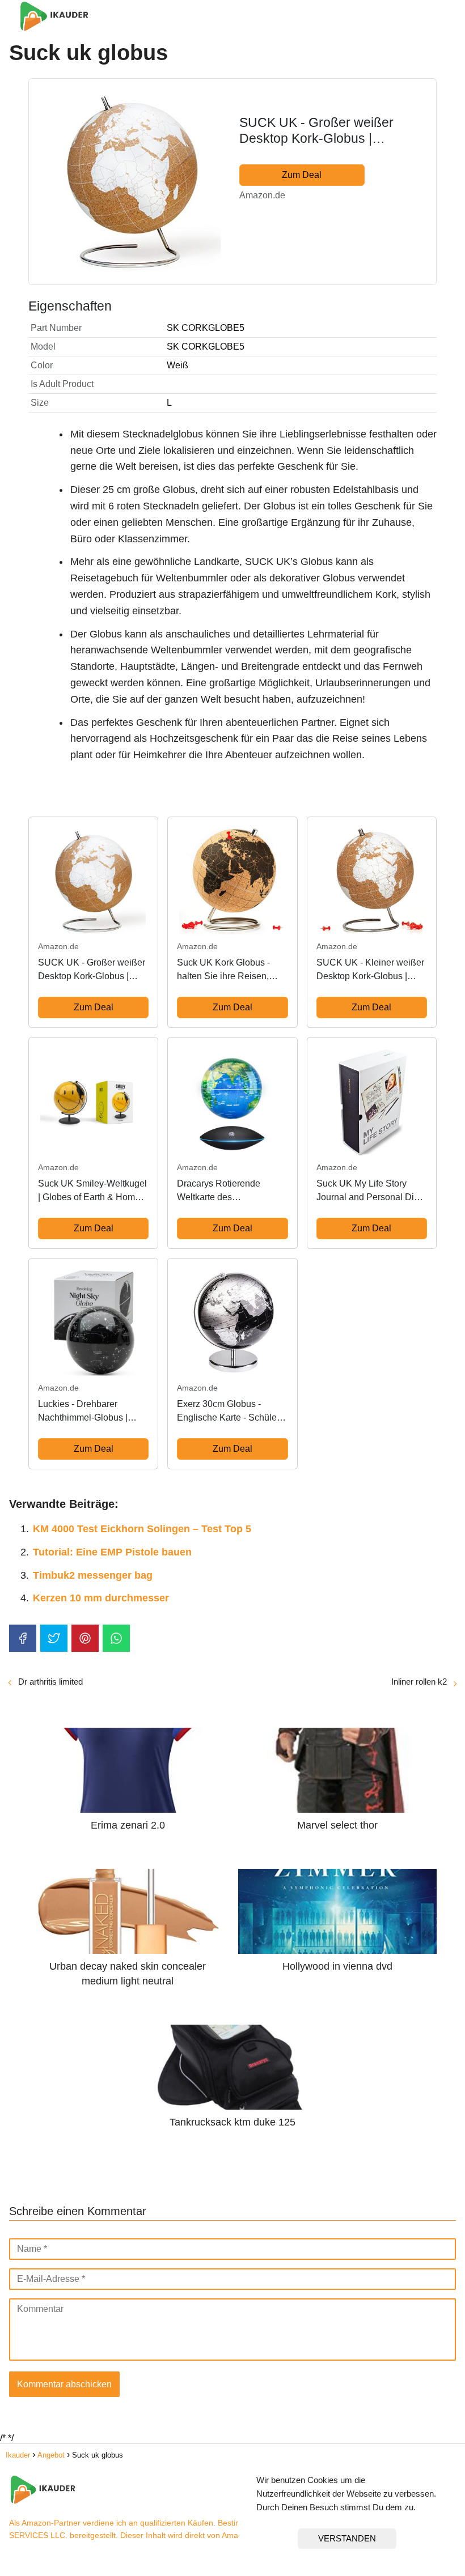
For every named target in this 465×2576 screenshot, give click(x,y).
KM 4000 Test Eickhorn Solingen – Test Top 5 (142, 1529)
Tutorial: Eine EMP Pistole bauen (112, 1552)
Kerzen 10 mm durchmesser (101, 1598)
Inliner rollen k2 (419, 1682)
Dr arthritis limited (50, 1682)
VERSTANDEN (347, 2538)
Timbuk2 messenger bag (93, 1575)
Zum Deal (302, 175)
